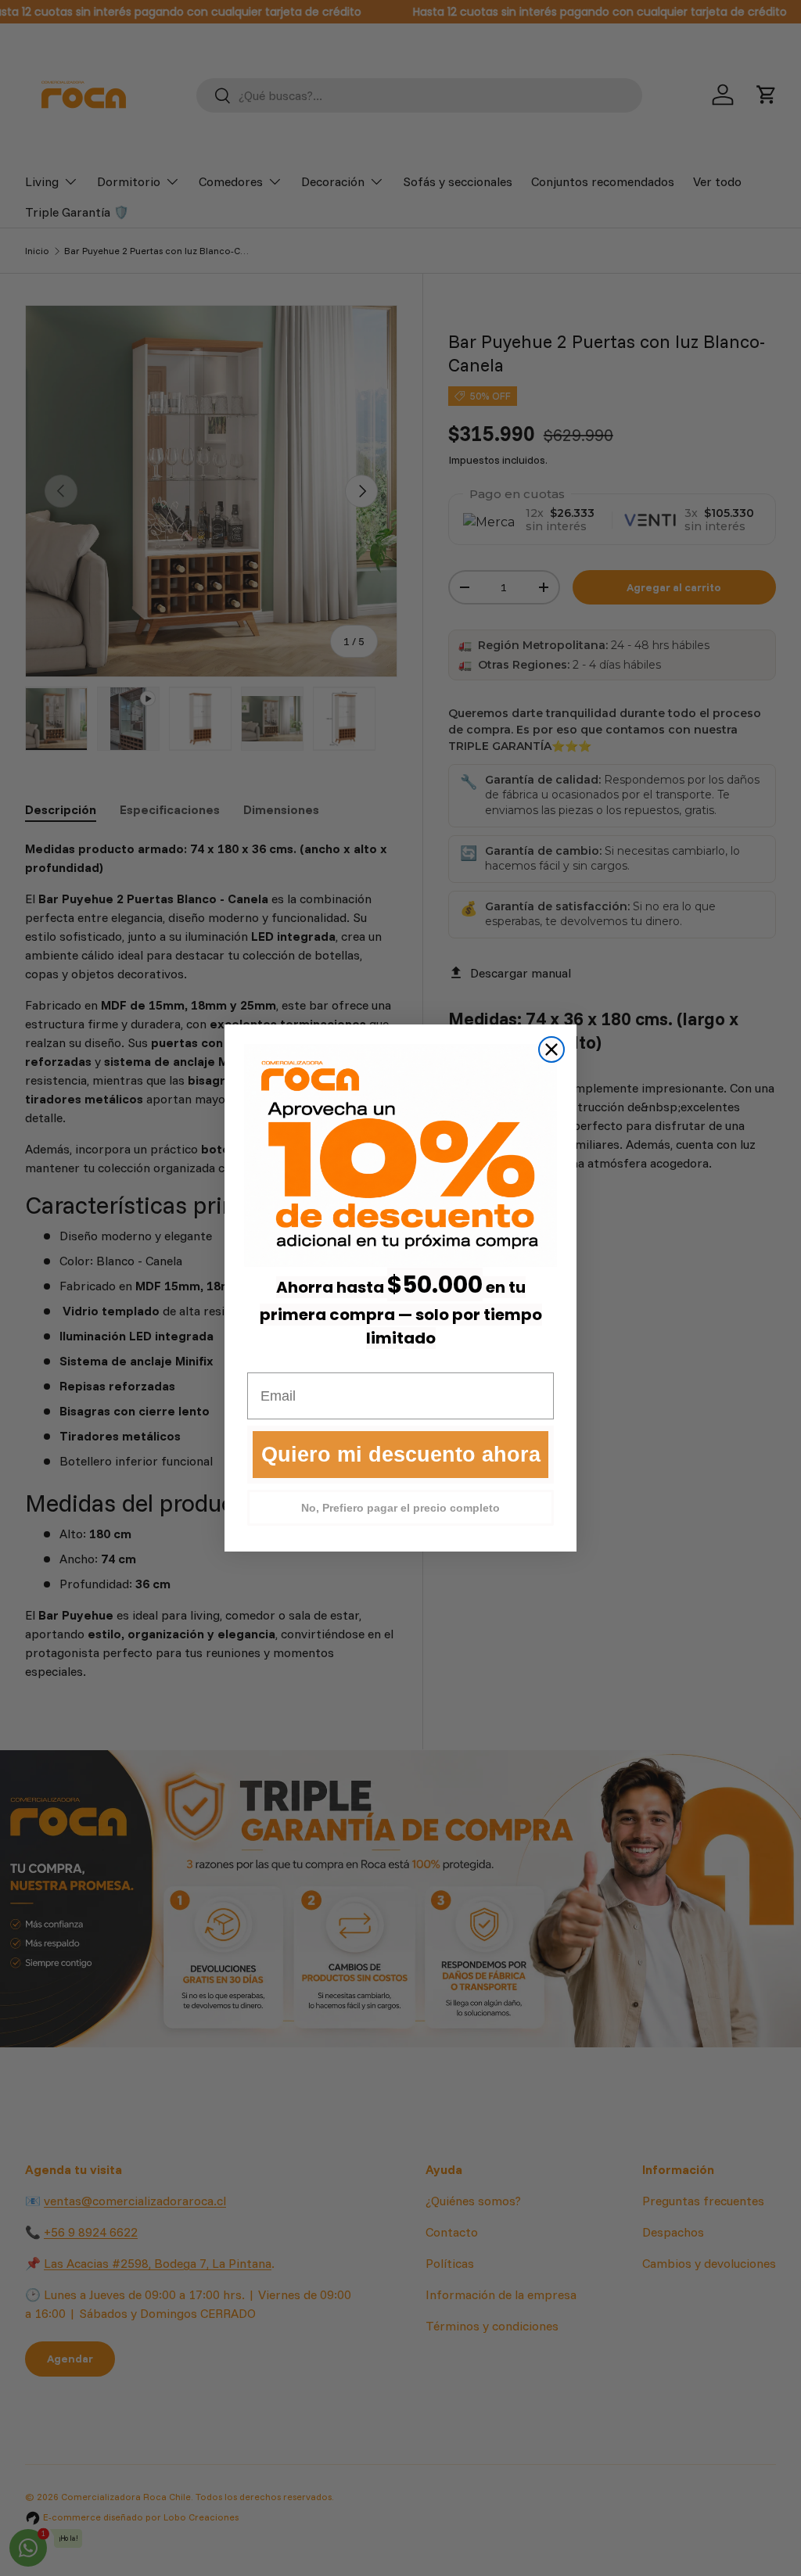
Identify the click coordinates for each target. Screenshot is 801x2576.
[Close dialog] (551, 1049)
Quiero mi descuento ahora (401, 1455)
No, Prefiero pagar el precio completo (400, 1508)
